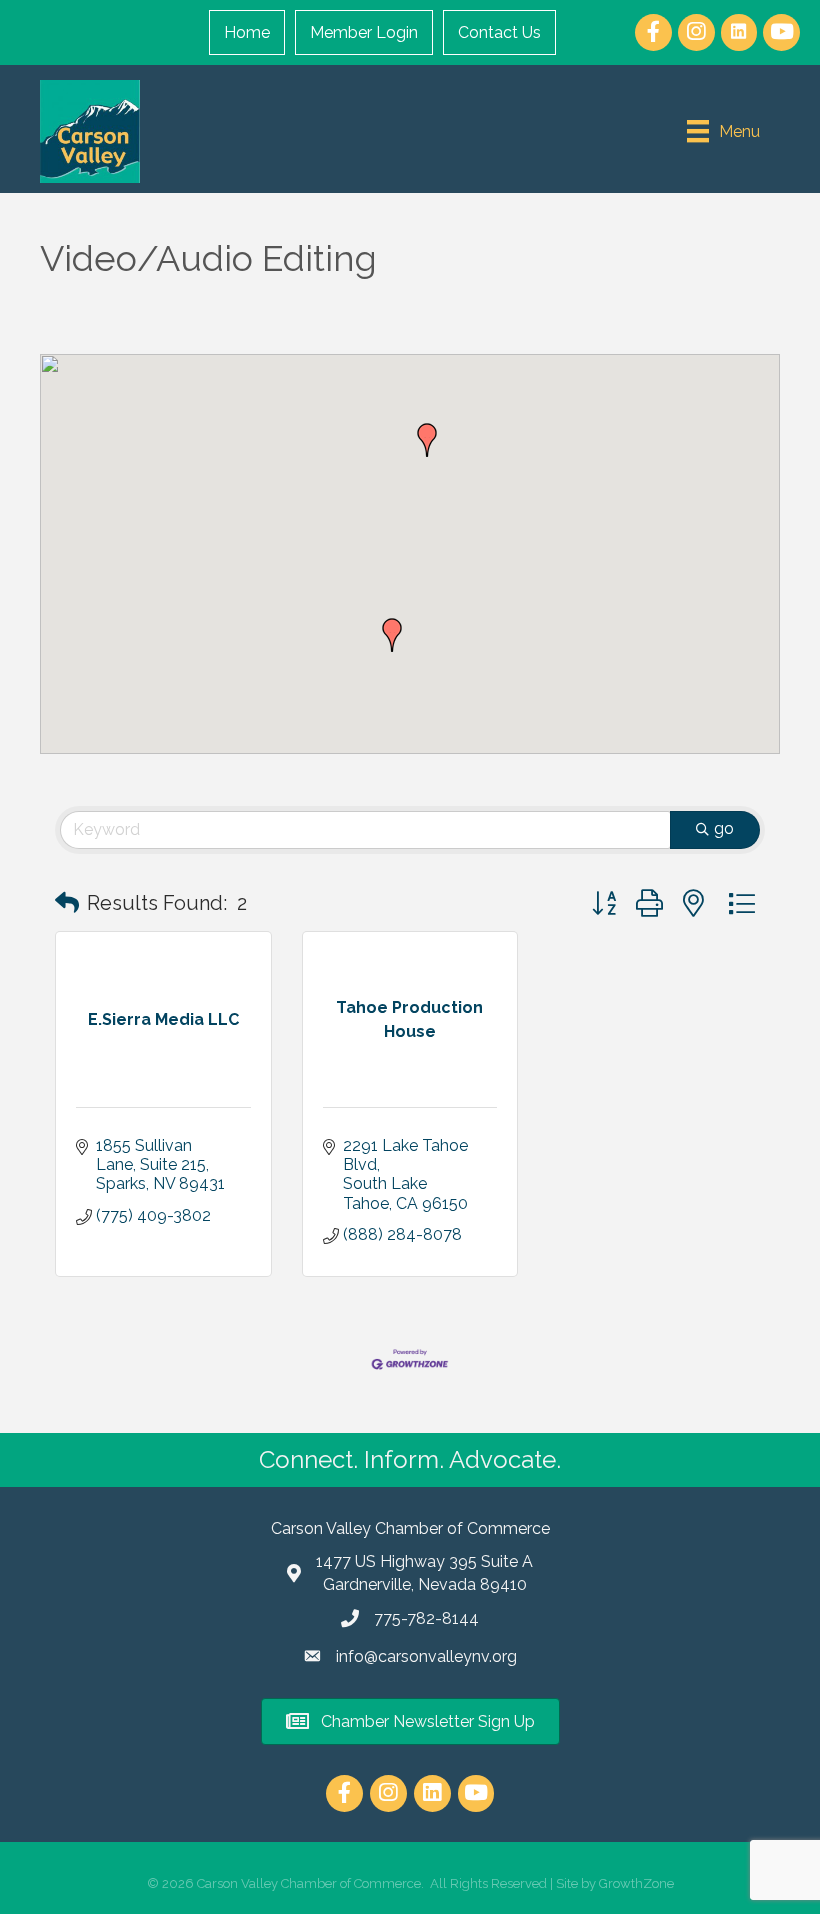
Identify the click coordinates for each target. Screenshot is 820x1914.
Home (247, 32)
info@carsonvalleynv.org (426, 1656)
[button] (392, 635)
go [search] (724, 828)
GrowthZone (636, 1883)
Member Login (364, 32)
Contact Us (499, 32)
